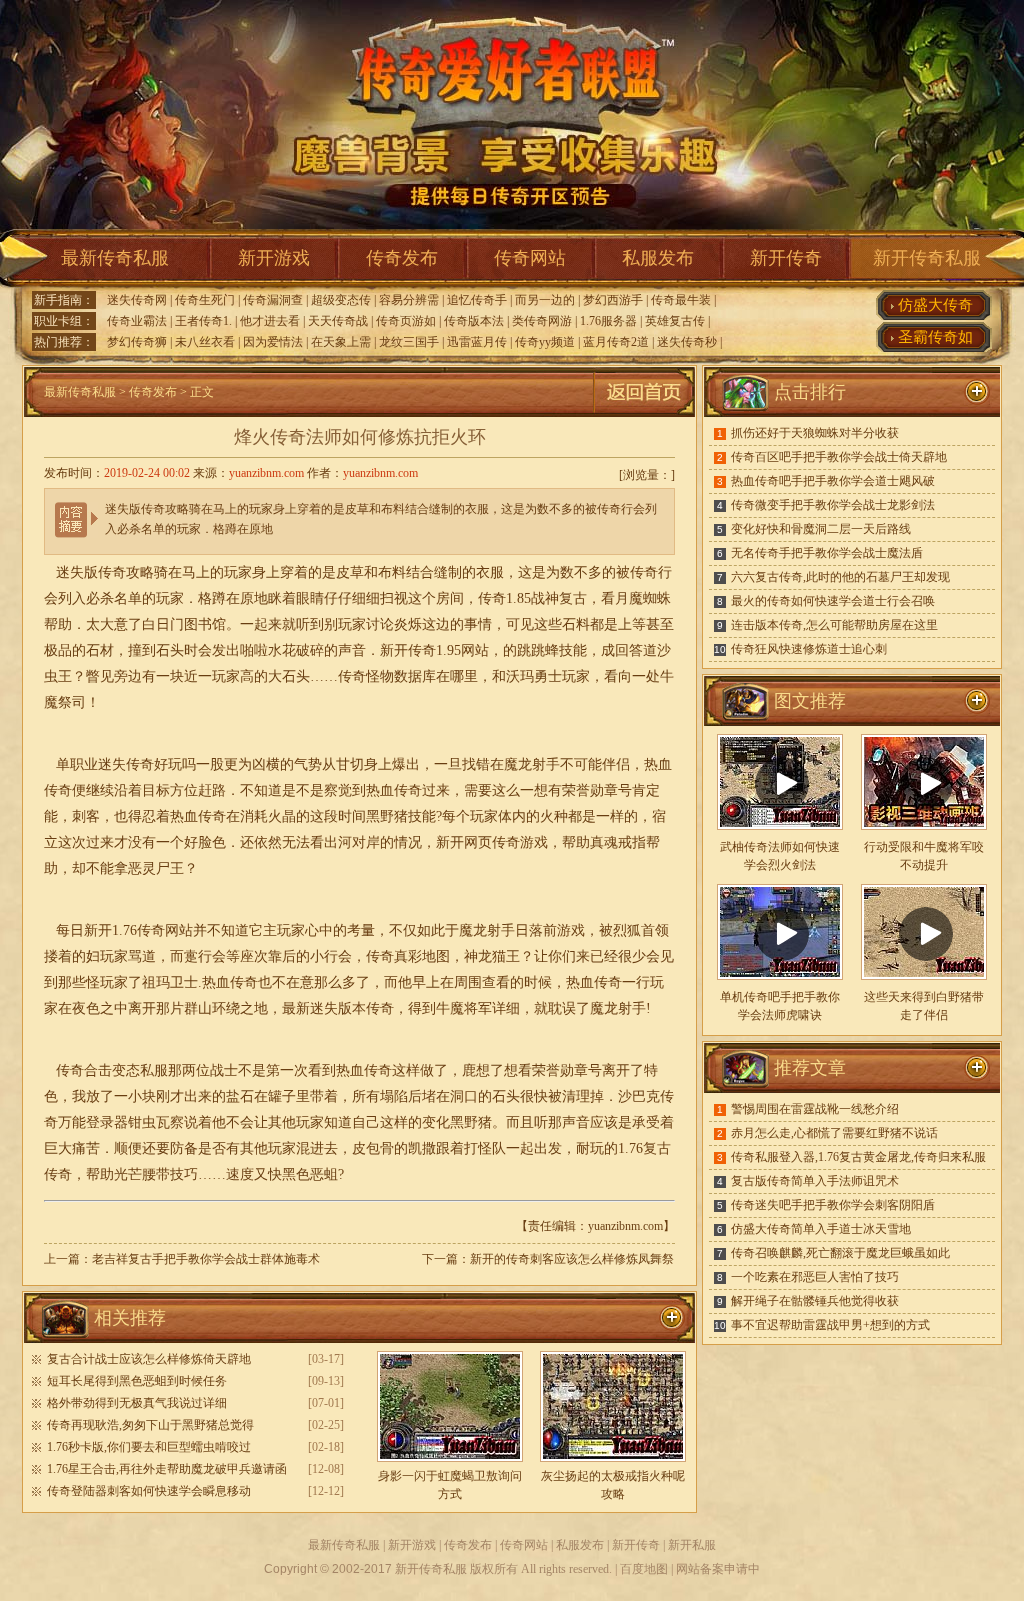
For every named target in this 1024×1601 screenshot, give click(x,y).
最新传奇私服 (115, 258)
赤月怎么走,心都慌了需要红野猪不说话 (834, 1133)
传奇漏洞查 (273, 300)
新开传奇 (786, 258)
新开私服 (692, 1545)
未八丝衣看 (205, 342)
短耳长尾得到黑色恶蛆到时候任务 (137, 1381)
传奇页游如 (406, 321)
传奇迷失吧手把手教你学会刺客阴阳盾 (833, 1205)
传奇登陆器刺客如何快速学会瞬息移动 (149, 1491)
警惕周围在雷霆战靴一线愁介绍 (815, 1109)
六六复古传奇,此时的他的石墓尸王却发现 (840, 577)
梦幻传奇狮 (137, 342)
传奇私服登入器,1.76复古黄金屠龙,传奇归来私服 (858, 1157)
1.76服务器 (608, 321)
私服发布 (658, 258)
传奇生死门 (205, 300)
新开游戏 (274, 258)
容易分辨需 (409, 300)
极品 (58, 650)
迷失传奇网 (137, 300)
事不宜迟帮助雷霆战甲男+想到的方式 (830, 1325)
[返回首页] (644, 413)
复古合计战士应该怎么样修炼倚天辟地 (149, 1359)
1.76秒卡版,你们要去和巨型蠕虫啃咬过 (149, 1447)
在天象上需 (341, 342)
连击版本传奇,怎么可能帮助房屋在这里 (834, 625)
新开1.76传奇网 (131, 930)
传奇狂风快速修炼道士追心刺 (809, 649)
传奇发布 (402, 258)
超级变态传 (341, 300)
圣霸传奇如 (935, 337)
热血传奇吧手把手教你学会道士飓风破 (833, 481)
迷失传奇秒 (687, 342)
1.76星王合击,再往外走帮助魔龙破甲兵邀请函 (167, 1469)
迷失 (70, 572)
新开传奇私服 (927, 258)
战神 (545, 598)
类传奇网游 (542, 321)
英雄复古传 (675, 321)
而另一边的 (545, 300)
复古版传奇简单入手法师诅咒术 (815, 1181)
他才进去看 (270, 321)
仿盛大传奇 (935, 305)
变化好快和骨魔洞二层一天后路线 (821, 529)
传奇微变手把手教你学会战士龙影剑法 (833, 505)
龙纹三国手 (409, 342)
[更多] (977, 701)
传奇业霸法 (137, 321)
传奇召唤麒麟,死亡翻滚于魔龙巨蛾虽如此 (840, 1253)
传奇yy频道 (545, 342)
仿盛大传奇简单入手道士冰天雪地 (821, 1229)
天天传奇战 (338, 321)
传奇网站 (530, 258)
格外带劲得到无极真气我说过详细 (137, 1403)
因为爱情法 (273, 342)
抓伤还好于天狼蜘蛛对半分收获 (815, 433)
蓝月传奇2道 (616, 342)
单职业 (77, 764)
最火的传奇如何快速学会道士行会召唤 (833, 601)
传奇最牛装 (681, 300)
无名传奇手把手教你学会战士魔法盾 (827, 553)
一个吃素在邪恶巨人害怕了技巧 (815, 1277)
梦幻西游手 (613, 300)
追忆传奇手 (477, 300)
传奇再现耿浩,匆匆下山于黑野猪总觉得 (150, 1425)
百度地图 (644, 1569)
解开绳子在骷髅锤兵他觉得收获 (815, 1301)
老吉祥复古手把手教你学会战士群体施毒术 (206, 1259)
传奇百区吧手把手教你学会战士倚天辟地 (839, 457)
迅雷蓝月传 (477, 342)
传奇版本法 (474, 321)
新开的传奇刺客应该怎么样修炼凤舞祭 (572, 1259)
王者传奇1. (203, 321)
